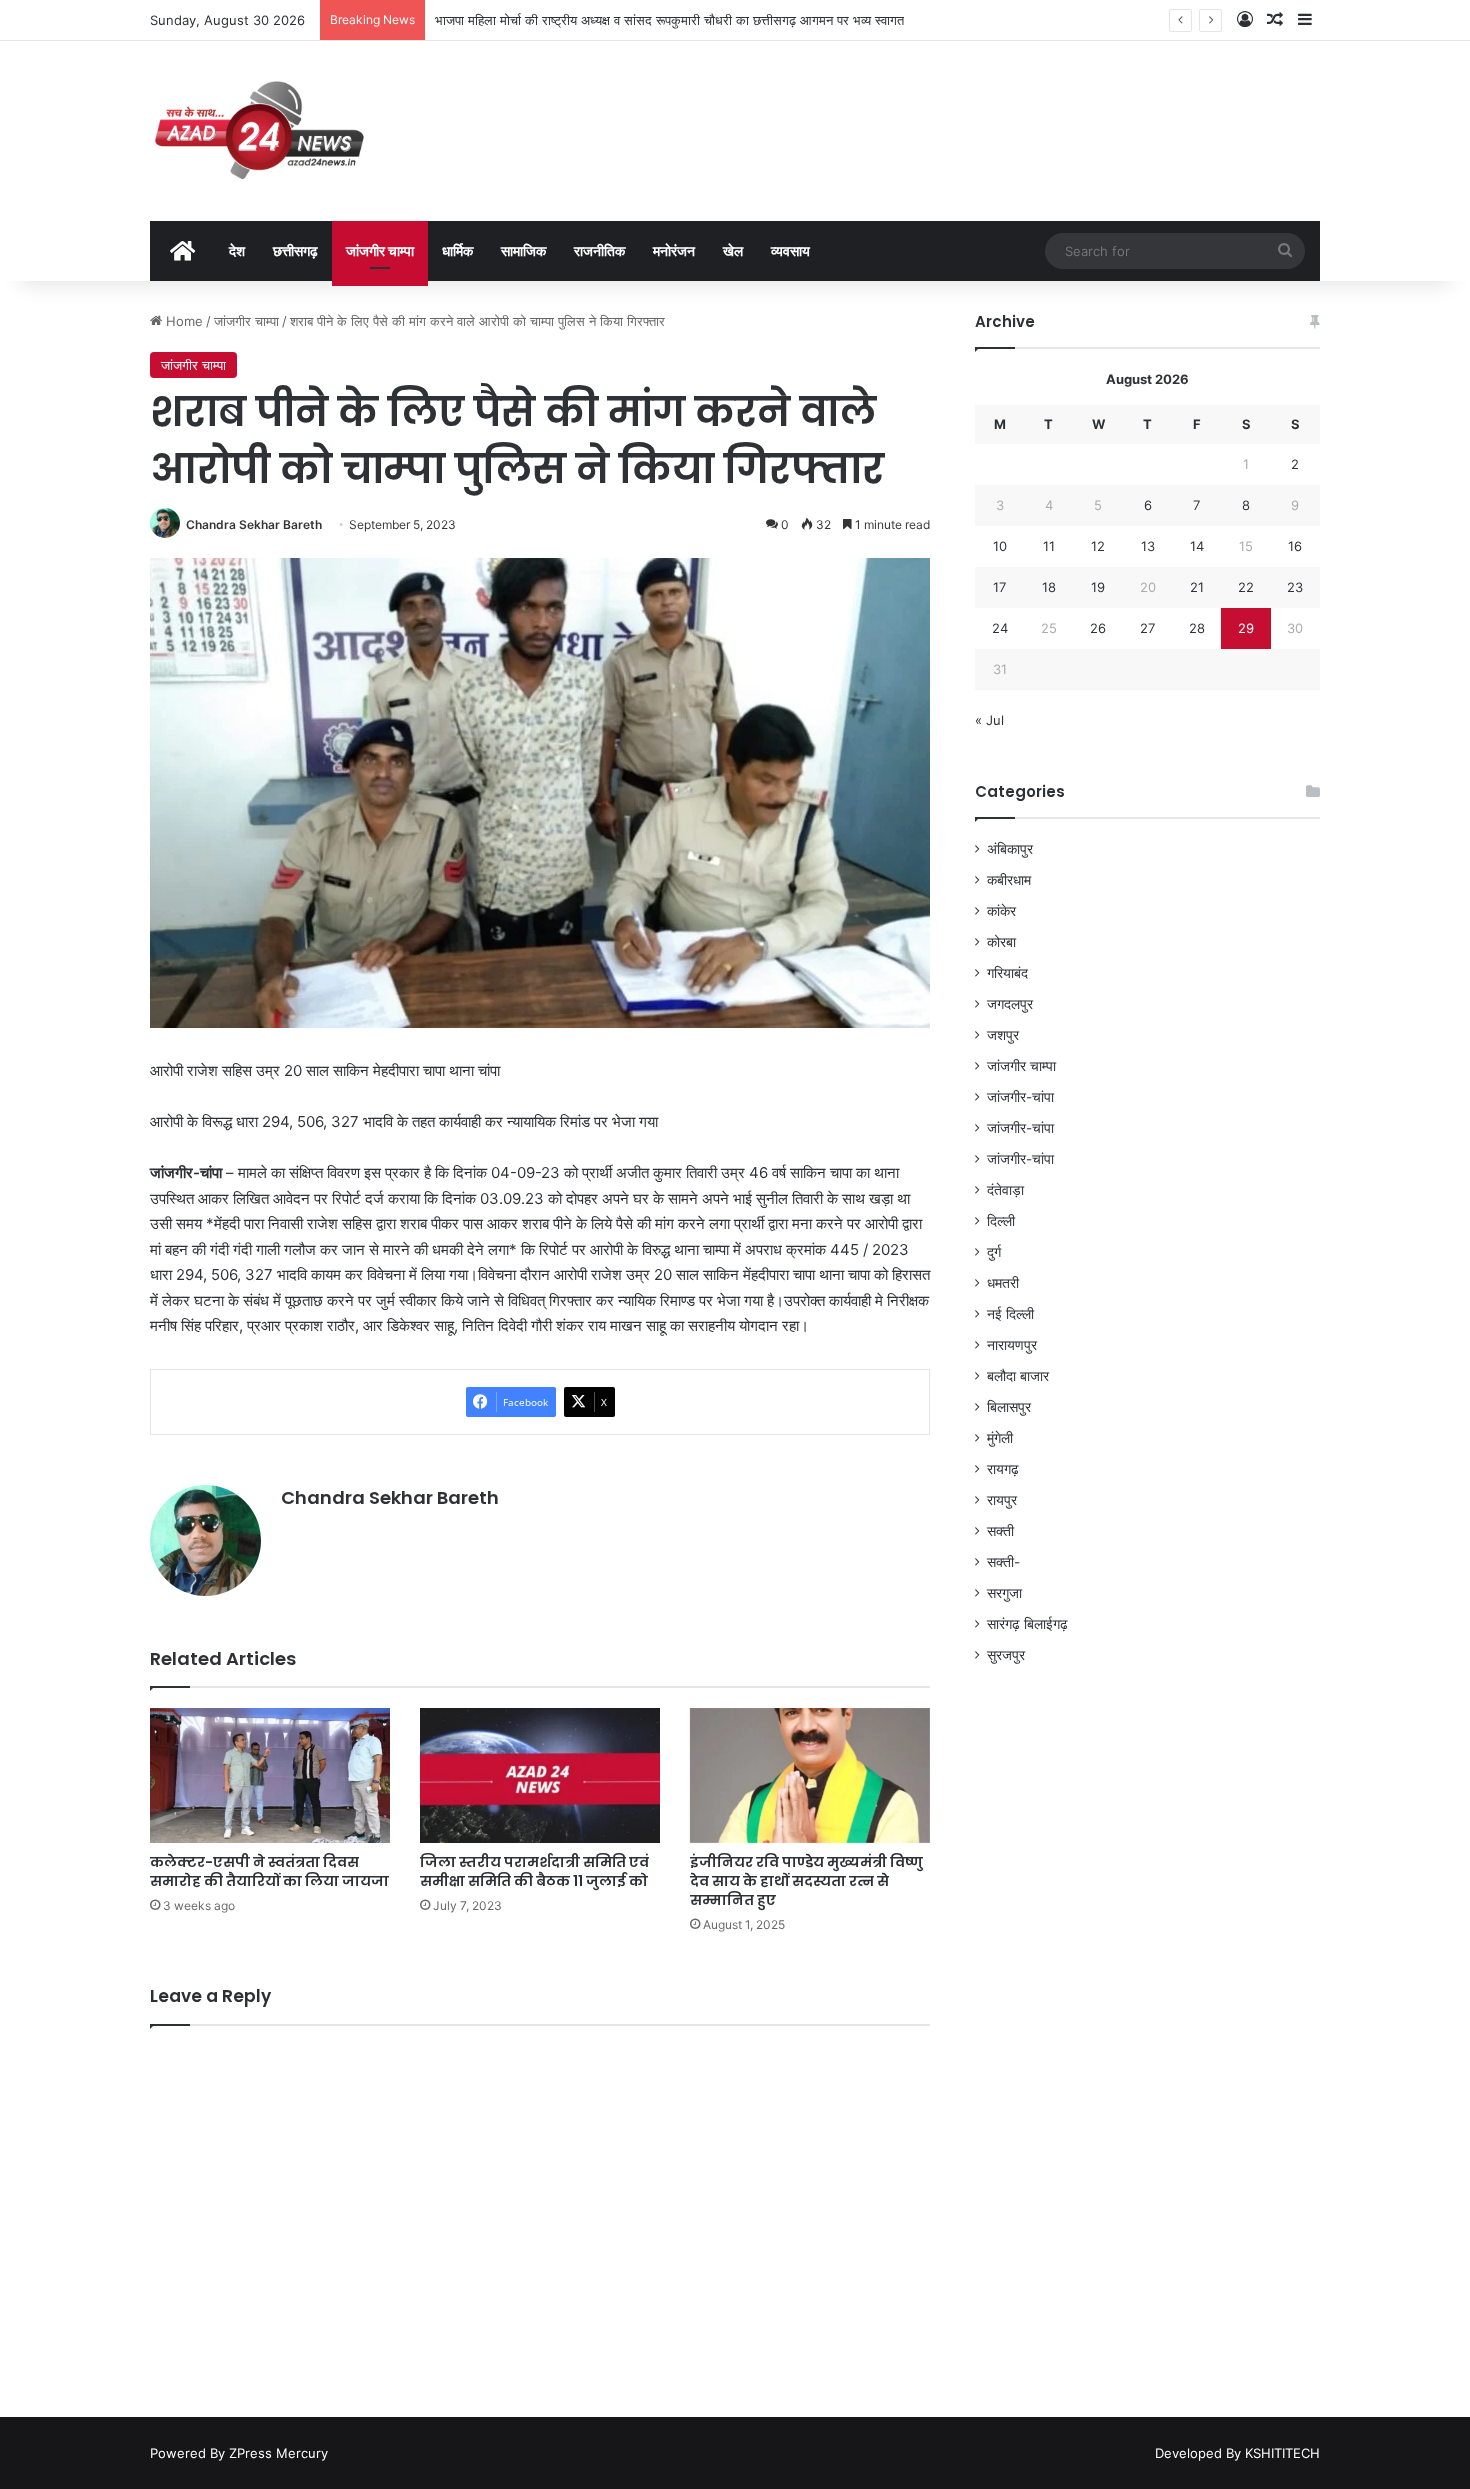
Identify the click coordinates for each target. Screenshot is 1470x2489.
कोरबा (1001, 942)
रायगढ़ (1003, 1469)
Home (182, 321)
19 (1098, 587)
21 (1197, 587)
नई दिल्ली (1010, 1314)
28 (1197, 628)
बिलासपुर (1009, 1407)
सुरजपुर (1006, 1655)
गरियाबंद (1007, 973)
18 (1049, 587)
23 (1295, 587)
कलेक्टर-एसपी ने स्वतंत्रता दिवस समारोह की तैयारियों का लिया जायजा (269, 1871)
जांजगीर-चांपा (1020, 1097)
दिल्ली (1001, 1221)
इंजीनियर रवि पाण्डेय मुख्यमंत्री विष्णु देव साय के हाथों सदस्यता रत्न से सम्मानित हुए (806, 1881)
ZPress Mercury (278, 2453)
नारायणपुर (1012, 1345)
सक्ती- (1003, 1562)
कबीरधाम (1009, 880)
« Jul (989, 720)
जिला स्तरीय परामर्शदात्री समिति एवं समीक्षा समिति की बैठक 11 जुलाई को (534, 1871)
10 (1000, 546)
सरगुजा (1004, 1593)
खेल (733, 250)
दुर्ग (994, 1252)
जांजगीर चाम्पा (380, 250)
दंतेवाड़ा (1005, 1190)
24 (1000, 628)
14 (1197, 546)
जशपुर (1003, 1035)
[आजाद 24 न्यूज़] (259, 131)
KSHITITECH (1282, 2453)
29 (1246, 628)
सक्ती (1000, 1531)
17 (999, 587)
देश (237, 250)
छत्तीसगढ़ (295, 250)
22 (1246, 587)
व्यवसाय (790, 250)
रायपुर (1002, 1500)
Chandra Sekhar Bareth (254, 524)
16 (1295, 546)
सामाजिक (523, 250)
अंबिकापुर (1010, 849)
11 (1049, 546)
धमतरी (1003, 1283)
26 (1098, 628)
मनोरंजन (674, 250)
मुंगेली (1000, 1438)
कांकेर (1001, 911)
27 (1147, 628)
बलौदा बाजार (1018, 1376)
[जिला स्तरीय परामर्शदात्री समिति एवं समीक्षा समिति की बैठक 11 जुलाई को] (540, 1775)
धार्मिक (457, 250)
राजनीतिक (599, 250)
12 (1098, 546)
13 (1148, 546)
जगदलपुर (1010, 1004)
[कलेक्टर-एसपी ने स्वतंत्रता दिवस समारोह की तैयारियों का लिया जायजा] (270, 1775)
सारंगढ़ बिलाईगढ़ (1027, 1624)
